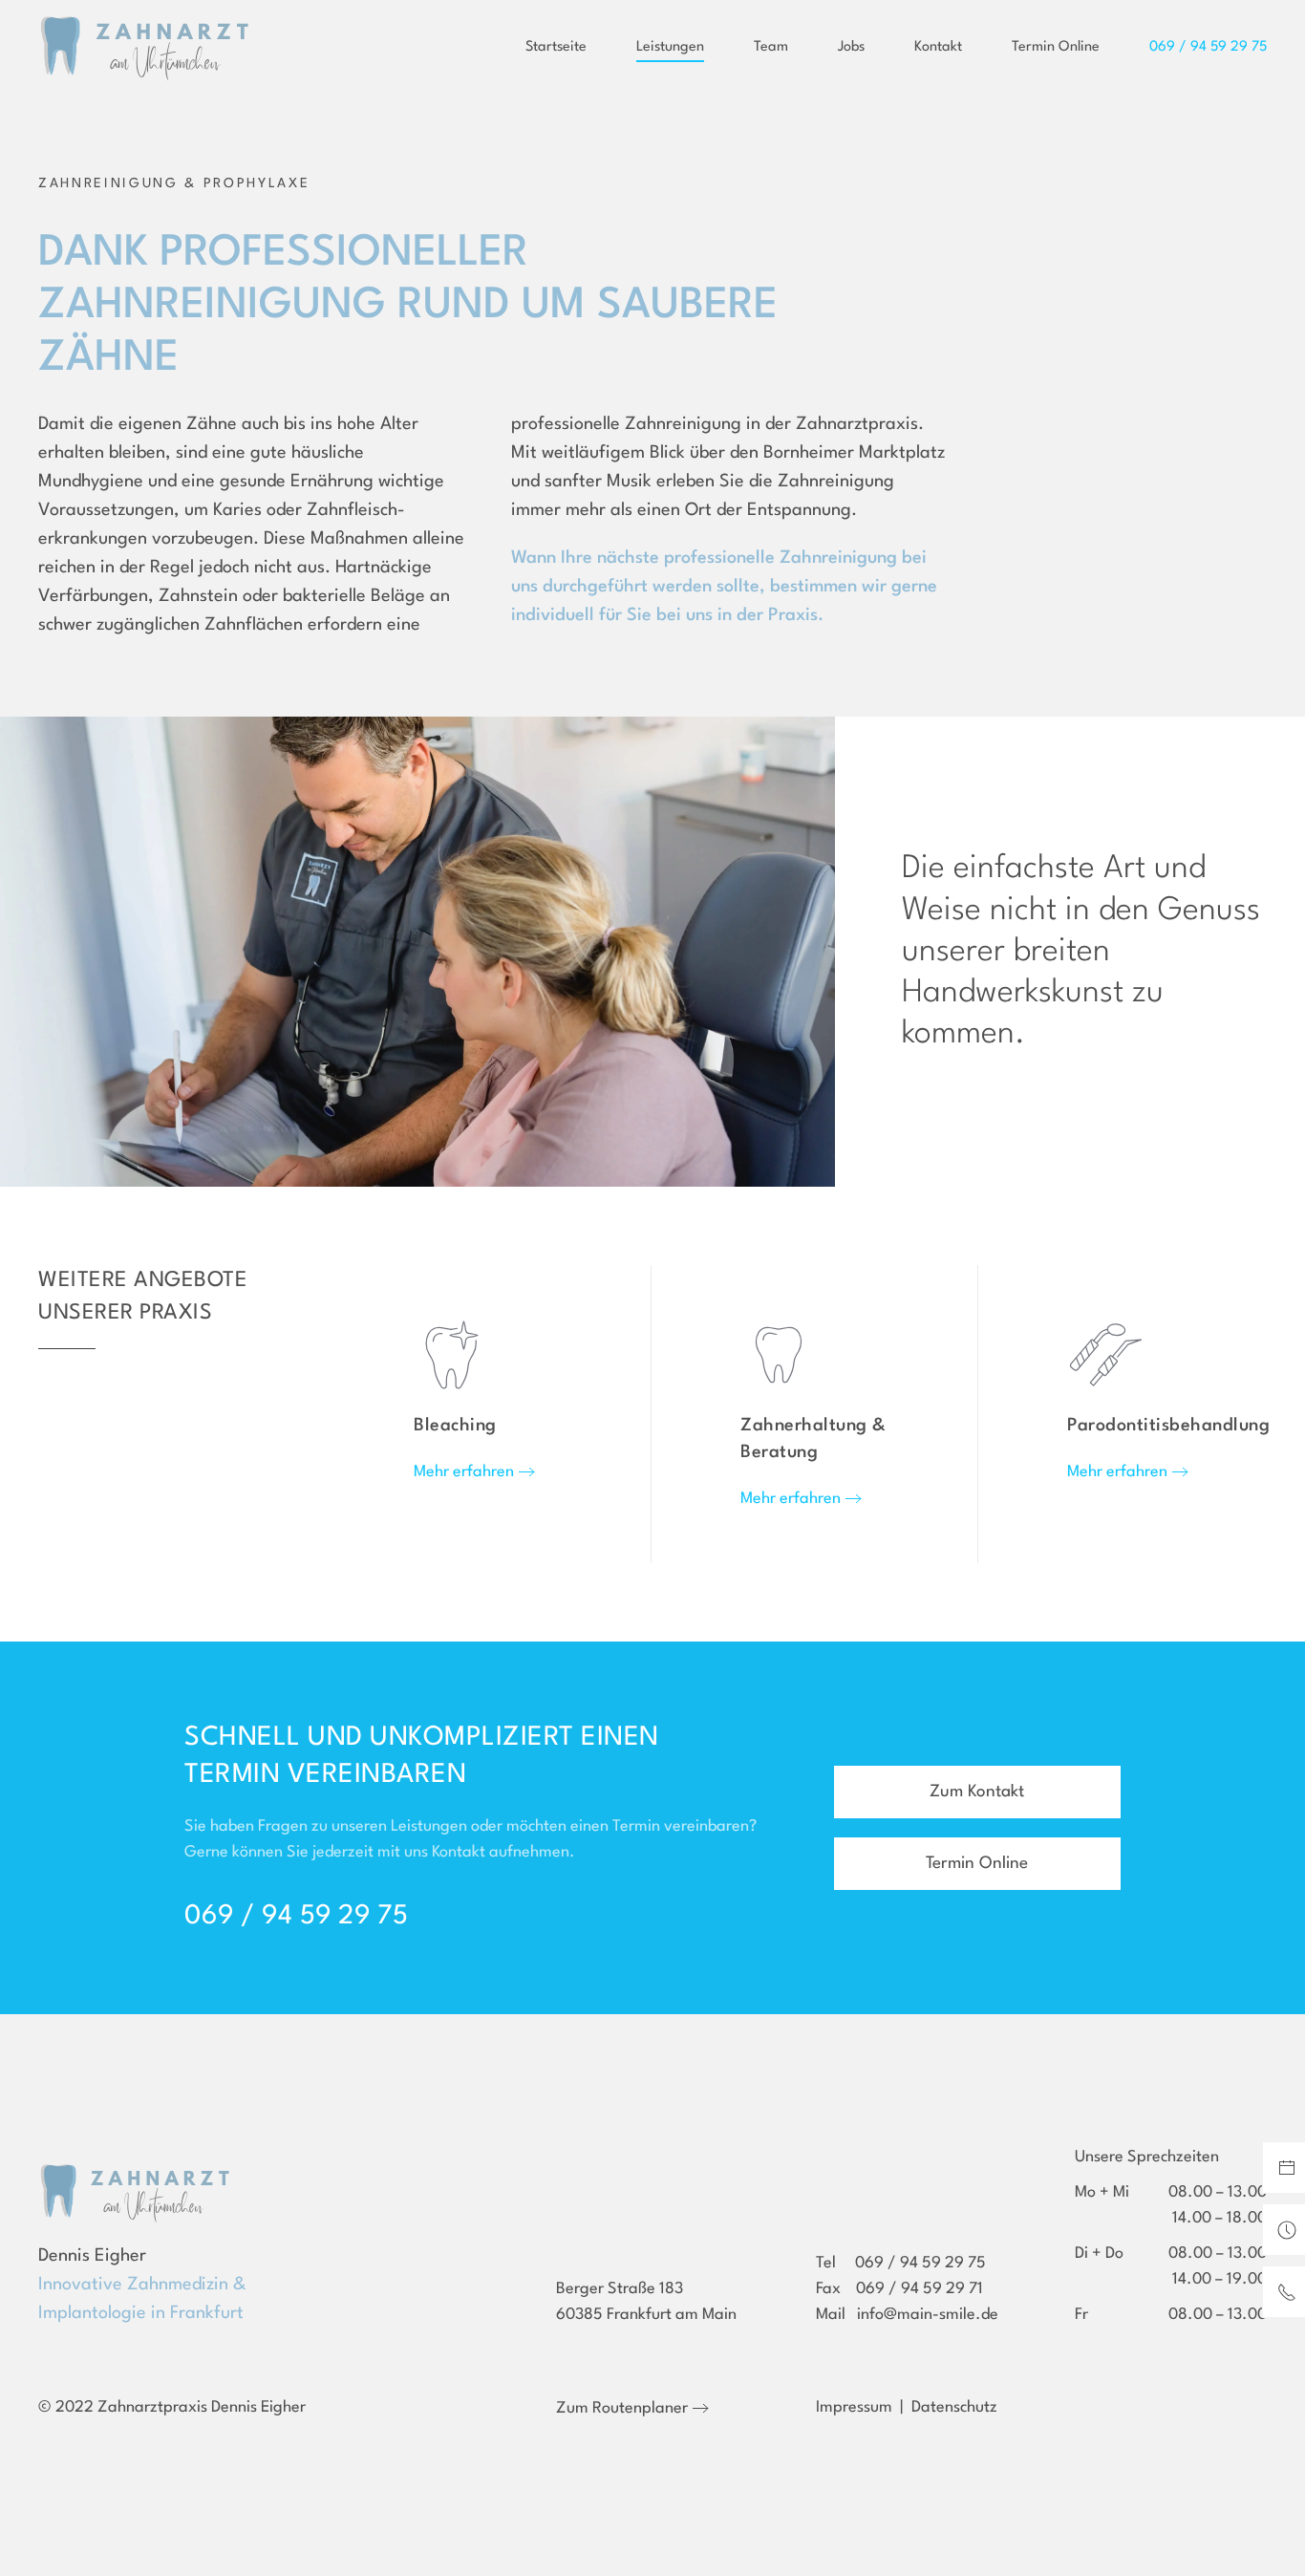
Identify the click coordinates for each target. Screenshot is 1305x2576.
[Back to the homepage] (143, 48)
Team (771, 47)
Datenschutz (954, 2407)
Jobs (851, 47)
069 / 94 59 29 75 (297, 1917)
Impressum (854, 2407)
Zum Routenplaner (622, 2408)
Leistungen (670, 47)
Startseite (556, 47)
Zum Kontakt (977, 1792)
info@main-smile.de (928, 2315)
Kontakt (938, 47)
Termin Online (1056, 47)
